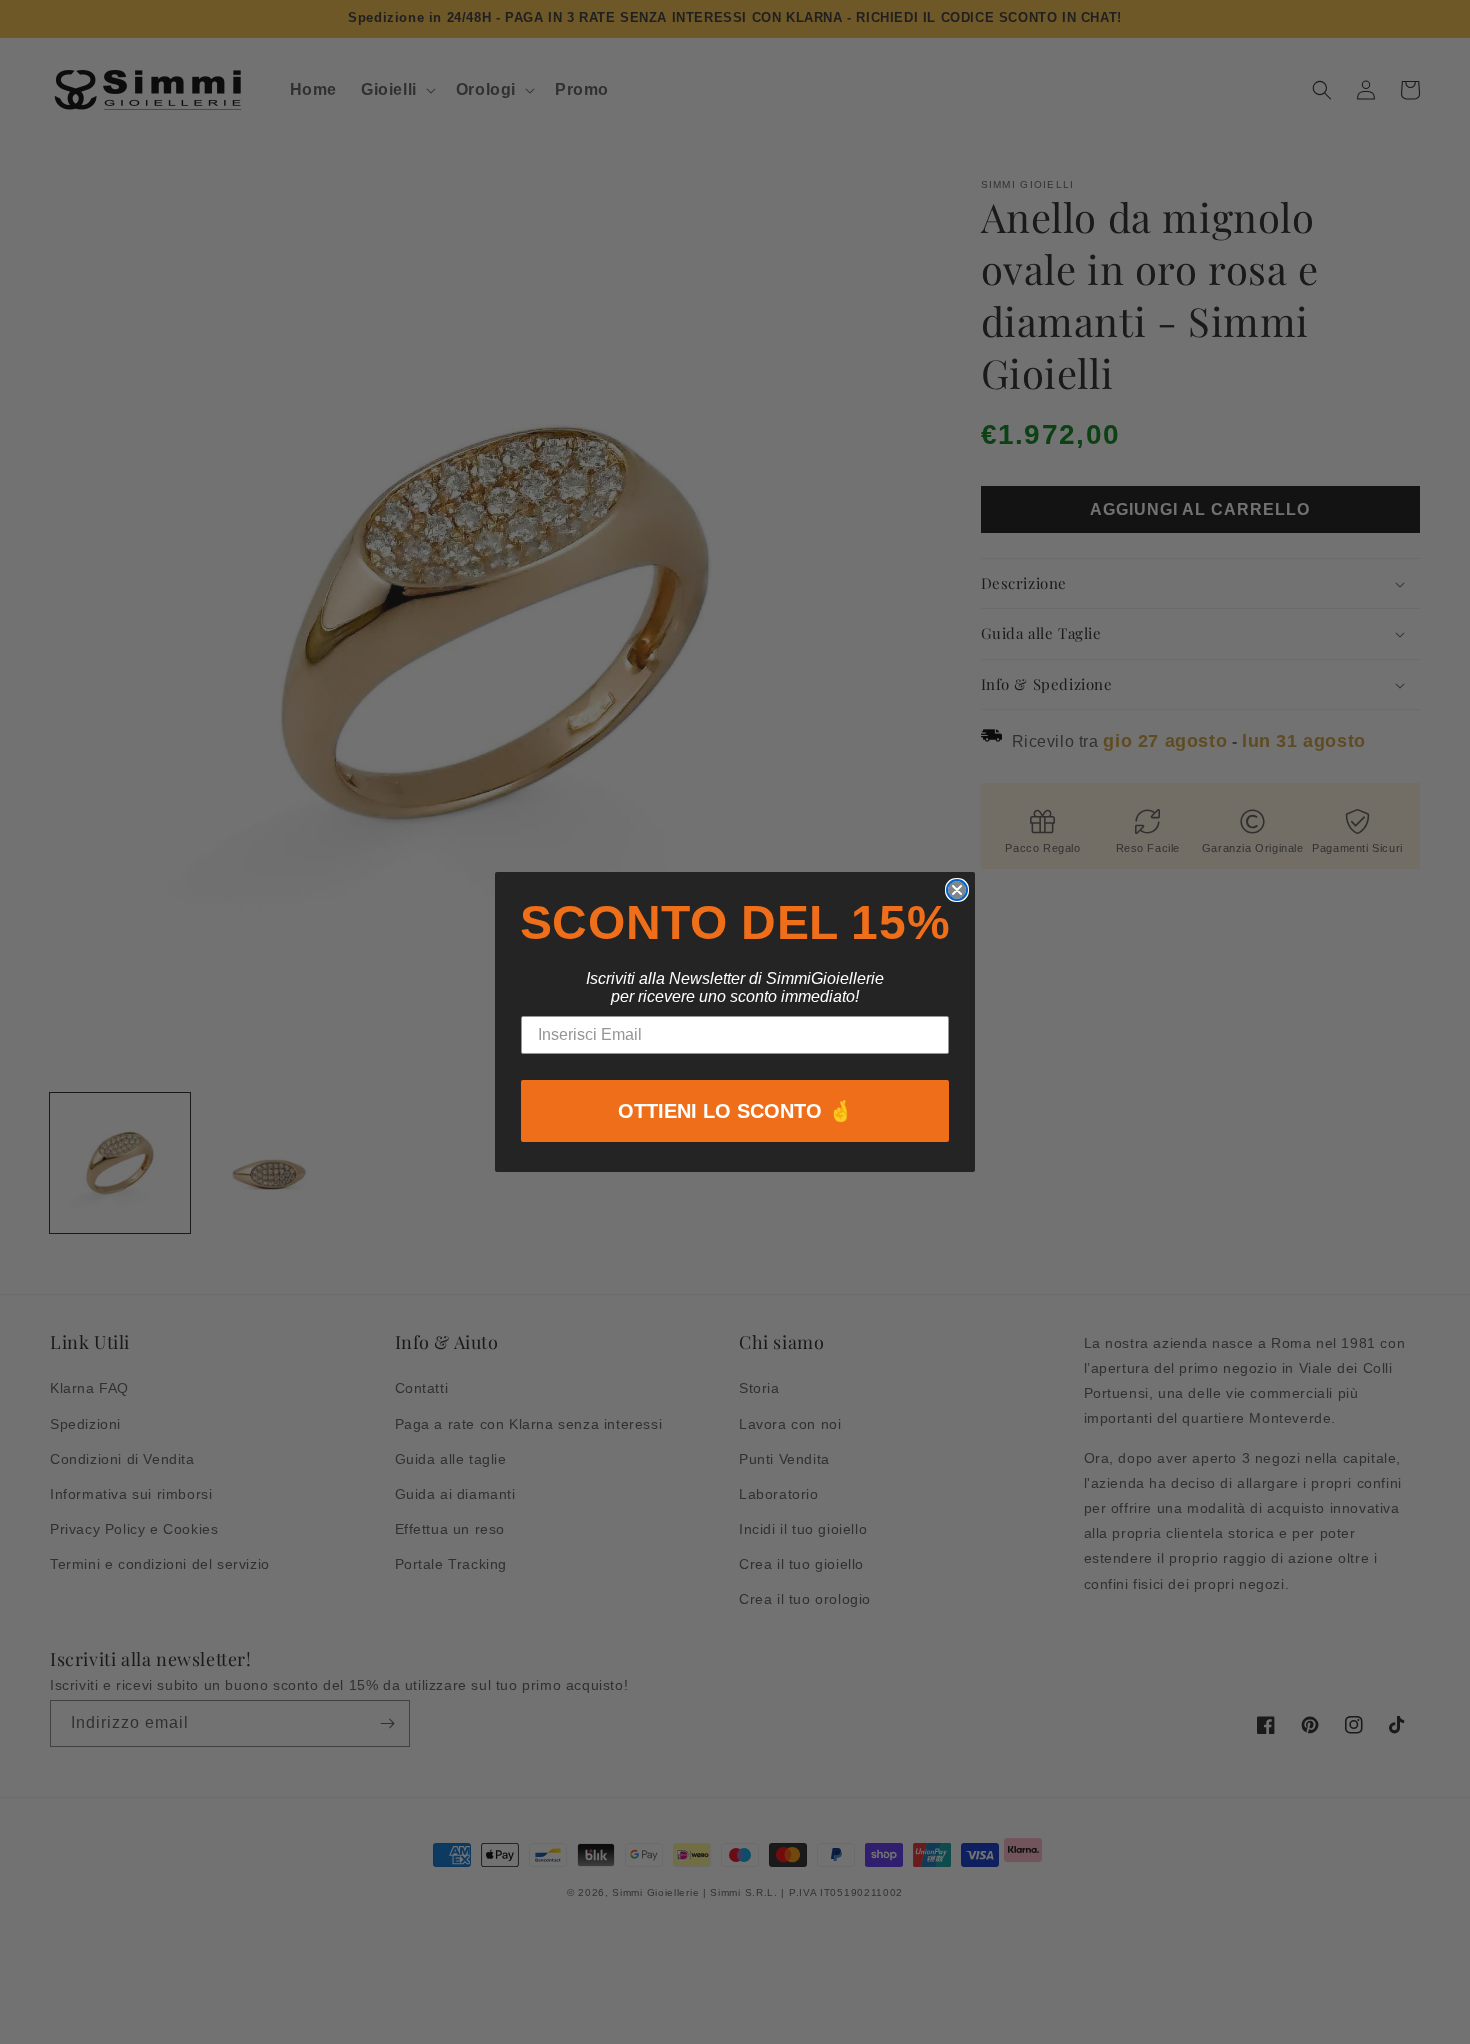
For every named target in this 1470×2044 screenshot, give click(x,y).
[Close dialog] (957, 890)
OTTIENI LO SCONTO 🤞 (735, 1111)
